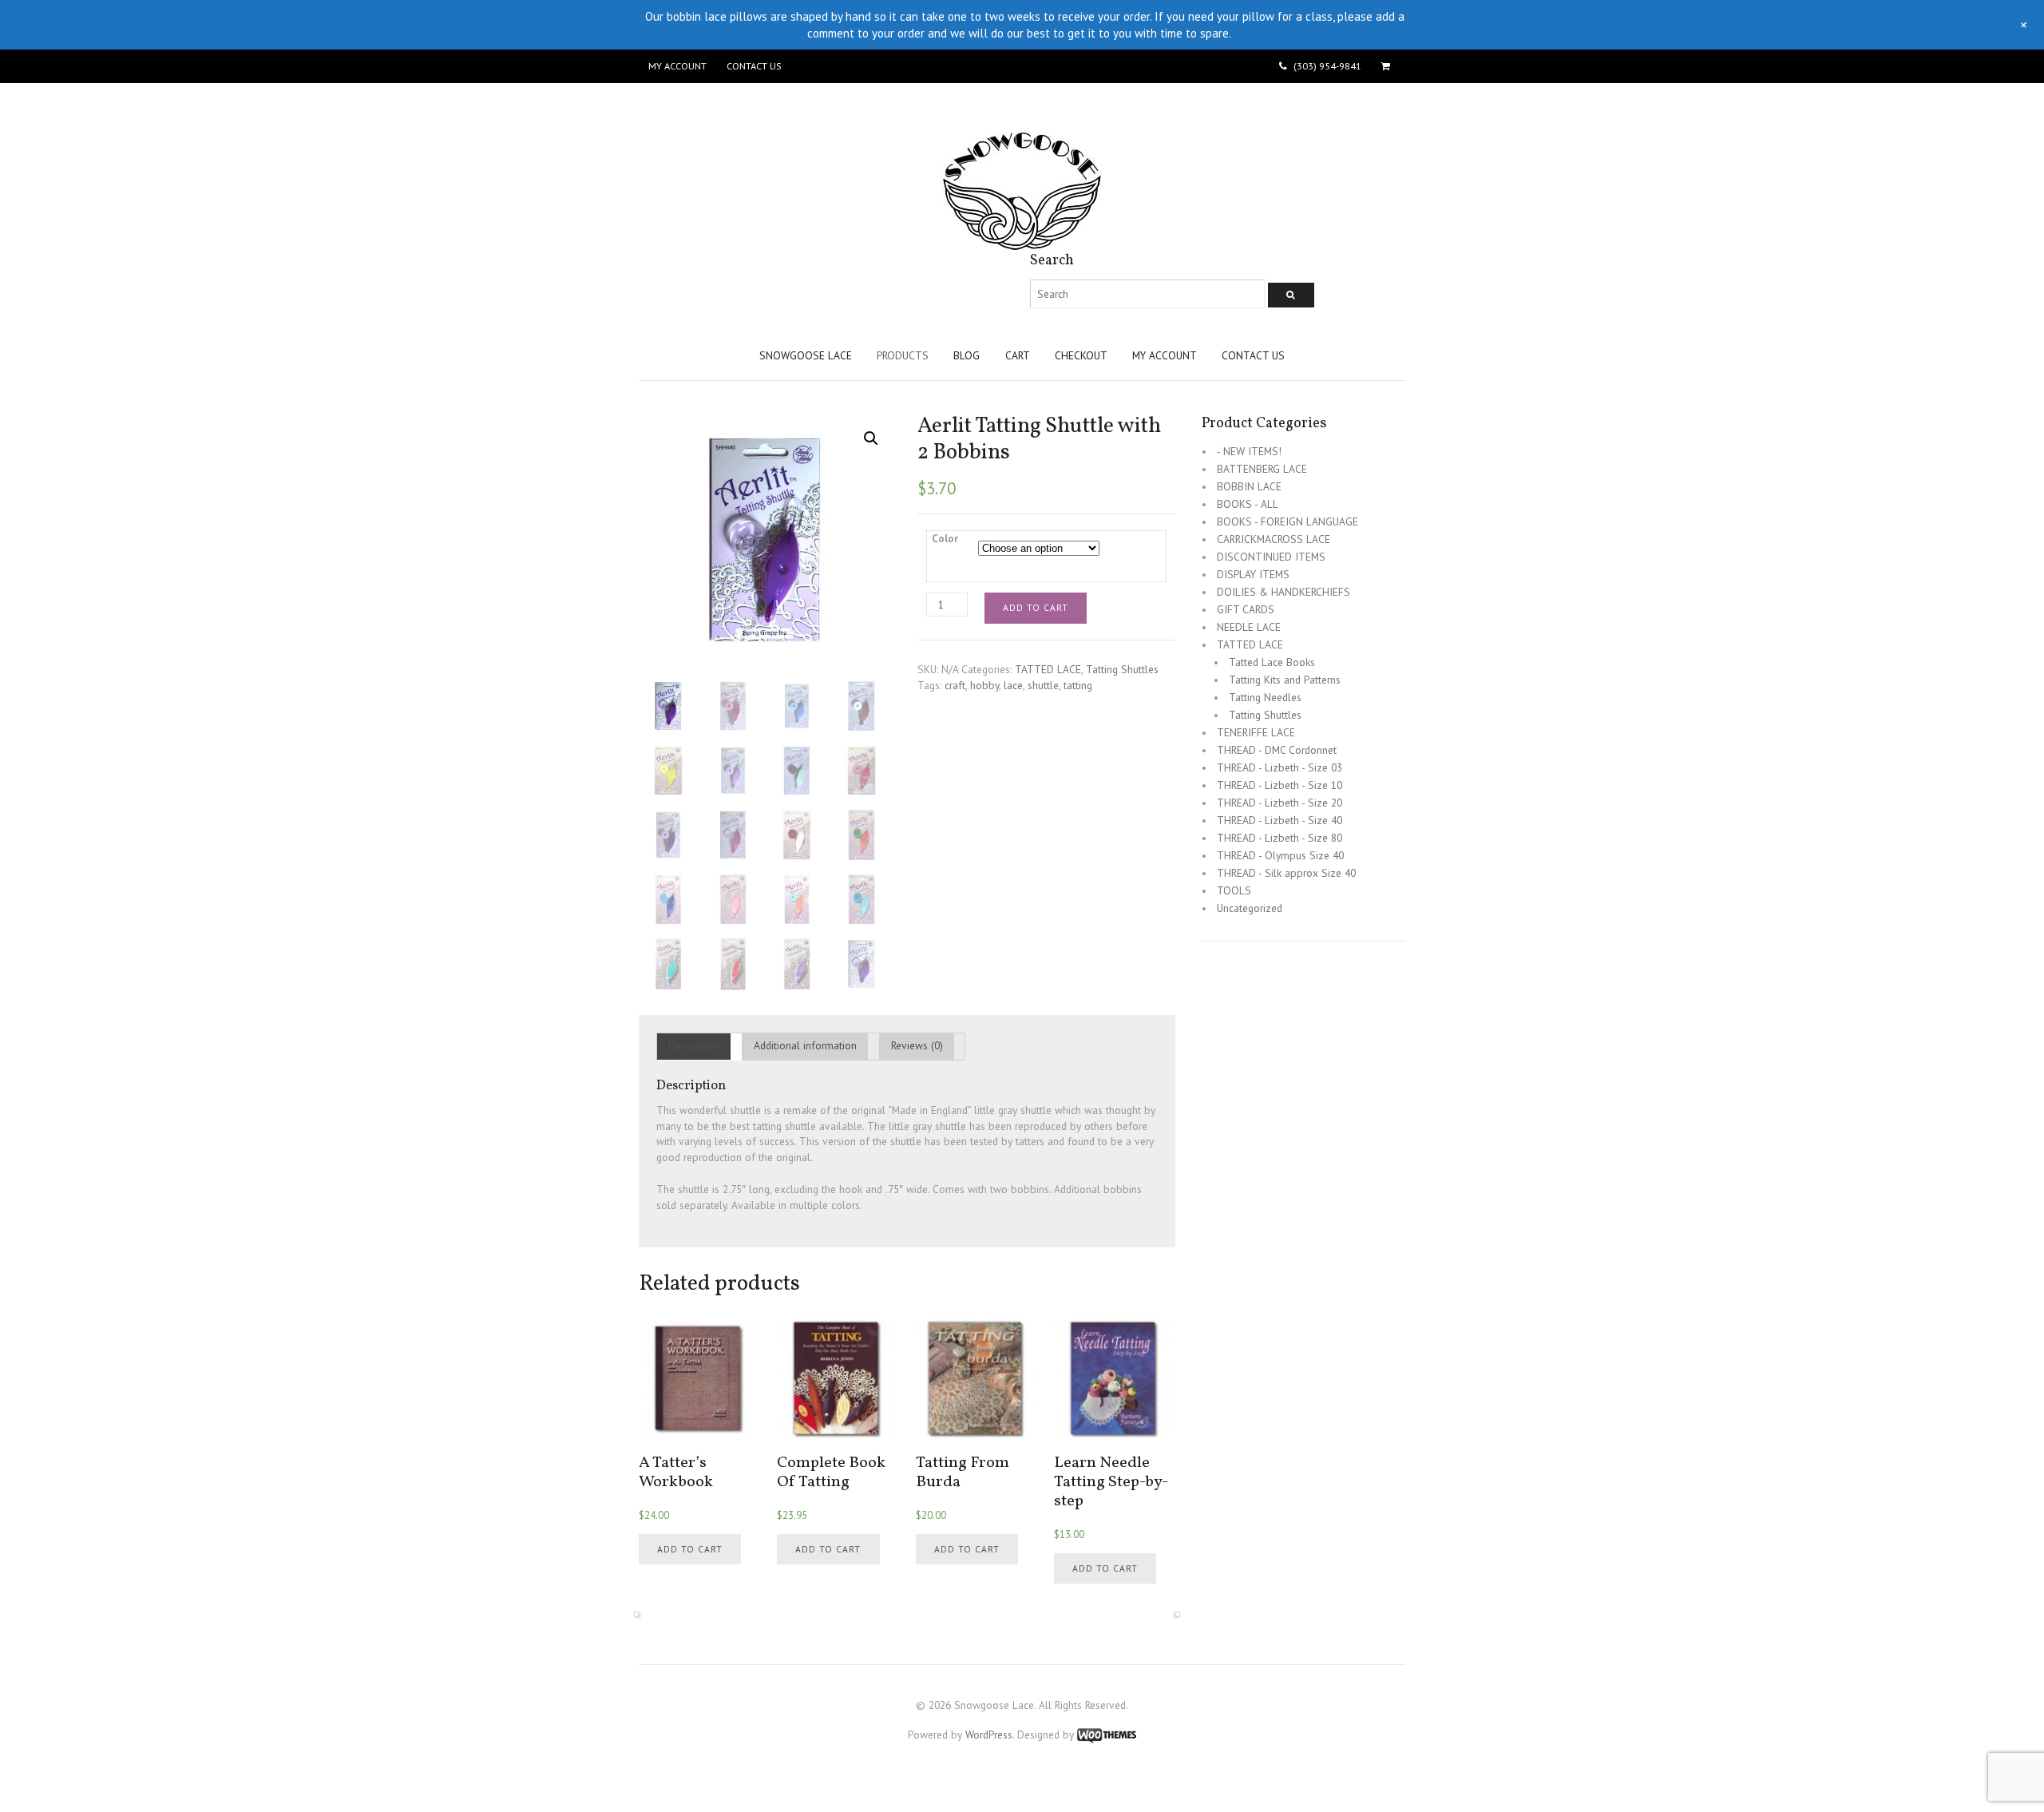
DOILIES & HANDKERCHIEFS (1283, 592)
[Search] (1291, 295)
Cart (1018, 355)
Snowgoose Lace (806, 355)
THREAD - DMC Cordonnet (1277, 750)
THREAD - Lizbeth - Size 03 (1279, 767)
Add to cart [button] (690, 1549)
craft (955, 685)
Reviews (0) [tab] (917, 1045)
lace (1013, 685)
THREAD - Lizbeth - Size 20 (1279, 803)
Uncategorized (1250, 908)
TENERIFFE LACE (1256, 732)
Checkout (1081, 355)
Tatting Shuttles (1122, 669)
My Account (677, 66)
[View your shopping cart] (1388, 66)
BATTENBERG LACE (1262, 469)
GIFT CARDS (1246, 609)
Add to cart (1036, 607)
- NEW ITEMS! (1249, 451)
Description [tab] (694, 1045)
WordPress (989, 1735)
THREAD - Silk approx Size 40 (1286, 873)
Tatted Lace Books (1272, 662)
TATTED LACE (1048, 669)
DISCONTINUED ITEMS (1271, 557)
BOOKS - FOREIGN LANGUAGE (1287, 521)
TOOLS (1234, 890)
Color (945, 538)
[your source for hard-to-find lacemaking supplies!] (1022, 243)
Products (903, 355)
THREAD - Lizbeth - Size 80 (1279, 838)
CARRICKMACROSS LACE (1274, 539)
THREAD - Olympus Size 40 (1280, 855)
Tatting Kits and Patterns (1285, 680)
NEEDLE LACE (1249, 627)
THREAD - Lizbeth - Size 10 (1279, 785)
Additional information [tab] (805, 1045)
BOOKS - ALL (1248, 504)
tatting (1078, 685)
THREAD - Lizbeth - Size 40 (1279, 820)
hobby (984, 685)
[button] (871, 438)
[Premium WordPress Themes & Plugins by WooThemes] (1107, 1735)
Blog (967, 355)
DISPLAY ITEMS (1253, 574)
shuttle (1043, 685)
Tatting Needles (1265, 697)
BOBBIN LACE (1249, 486)
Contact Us (754, 66)
